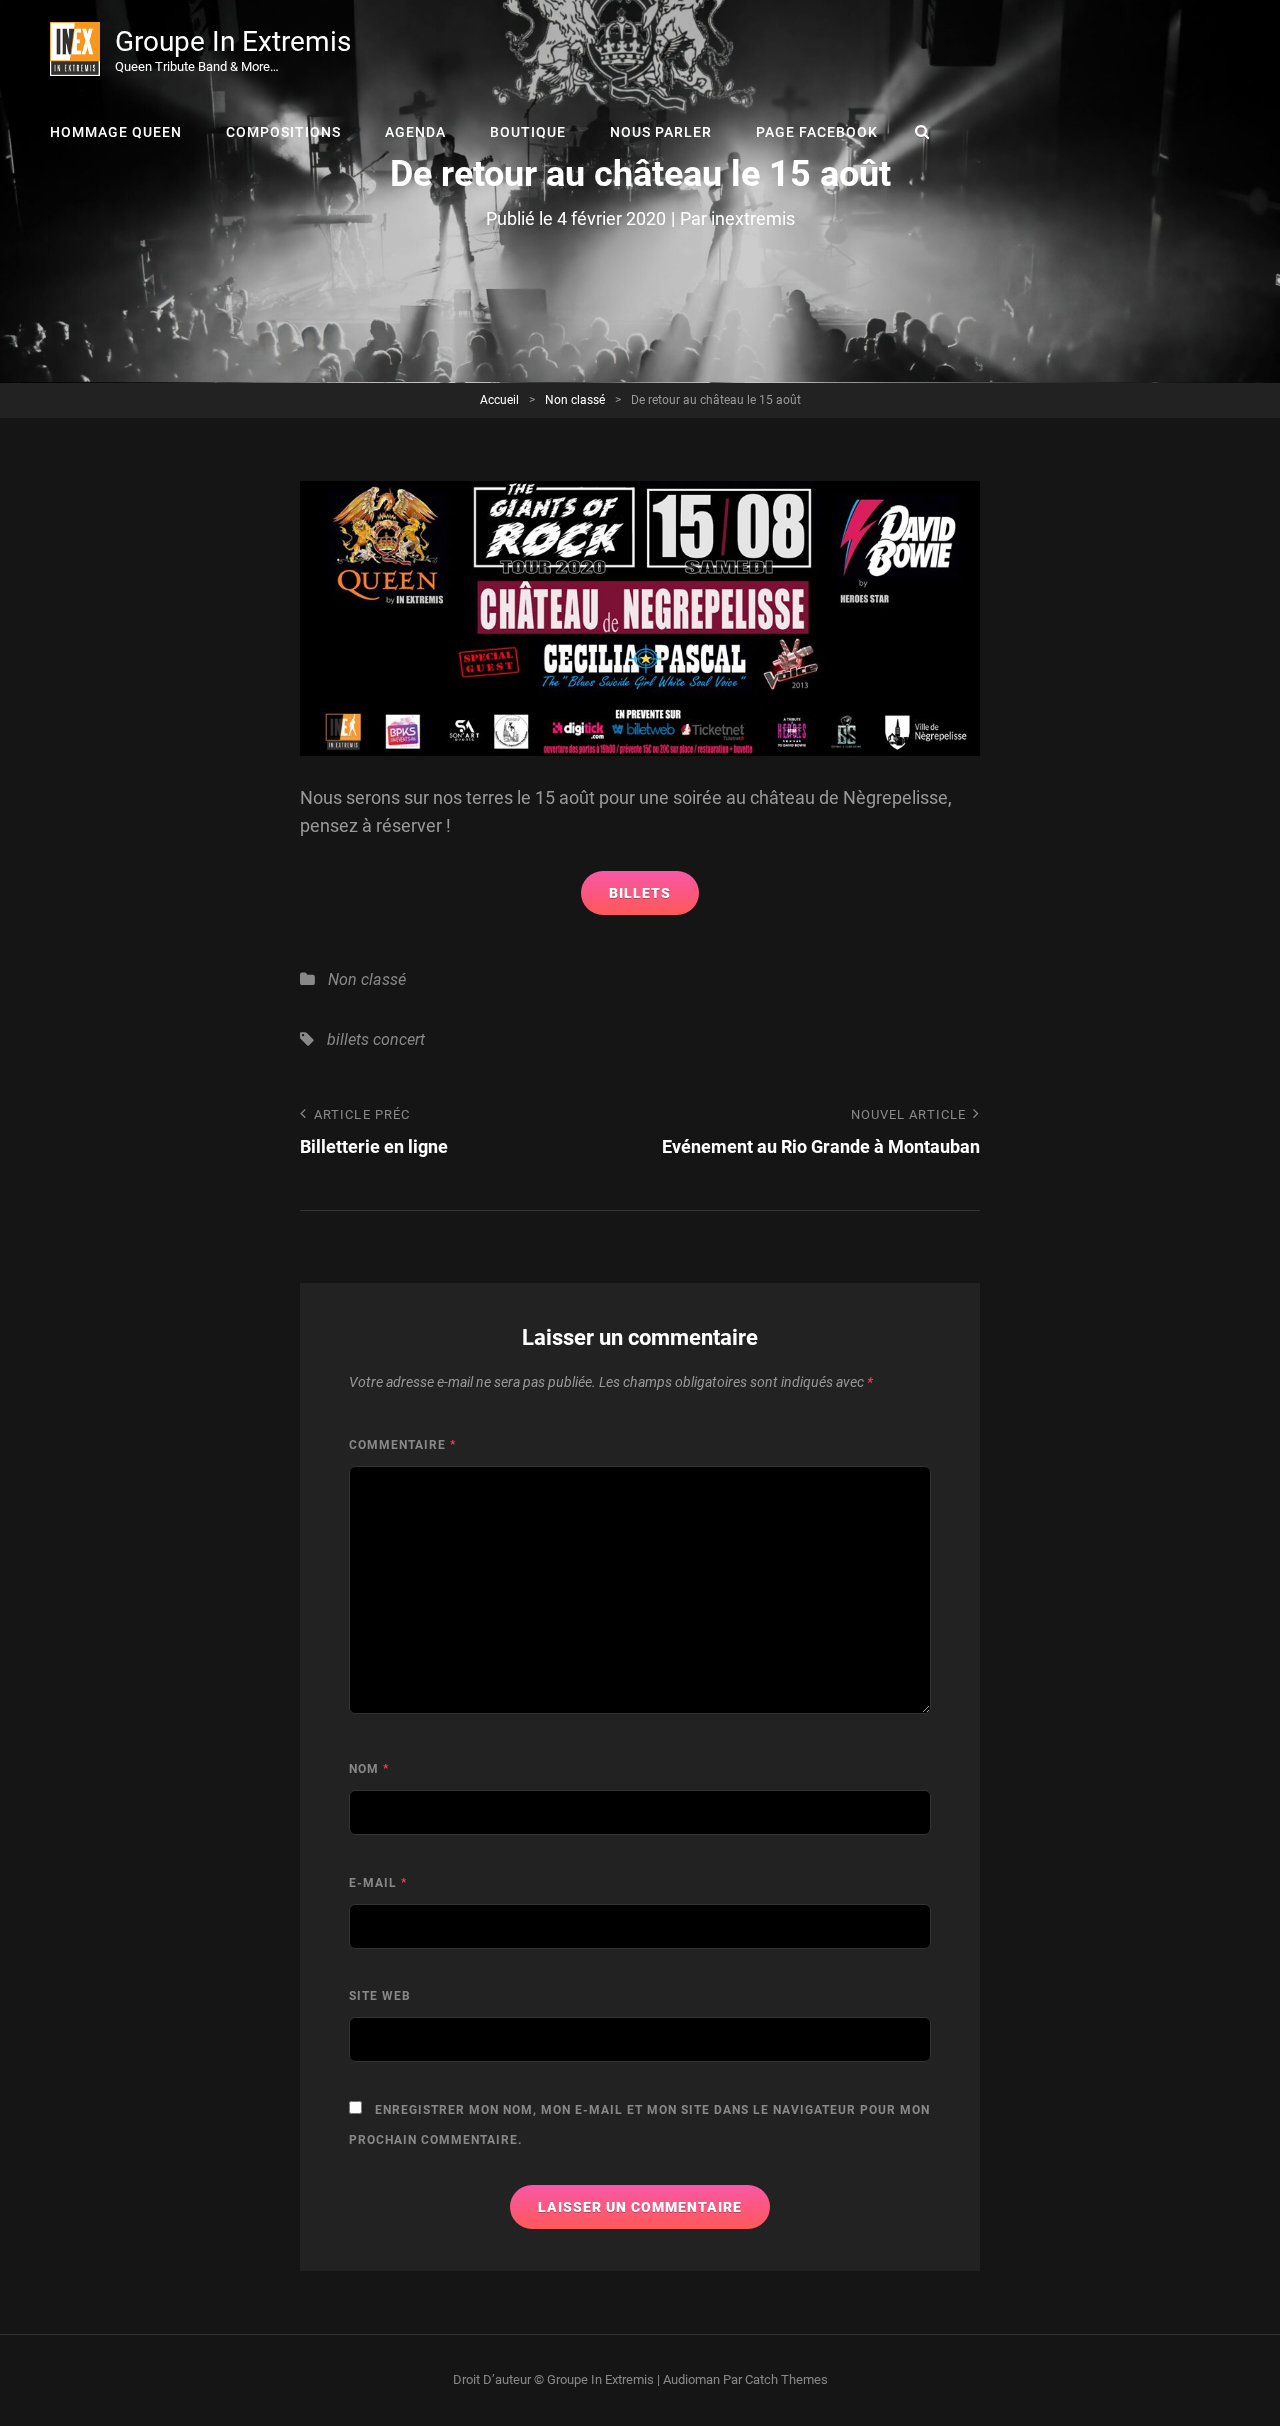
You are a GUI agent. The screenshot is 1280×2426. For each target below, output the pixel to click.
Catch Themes (786, 2379)
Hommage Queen (116, 132)
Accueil (499, 400)
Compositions (283, 132)
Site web (380, 1996)
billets (348, 1039)
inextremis (753, 218)
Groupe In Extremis (233, 41)
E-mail (378, 1883)
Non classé (575, 400)
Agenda (415, 132)
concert (399, 1039)
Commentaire (402, 1445)
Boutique (528, 132)
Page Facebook (817, 132)
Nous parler (661, 132)
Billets (640, 893)
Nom (369, 1769)
